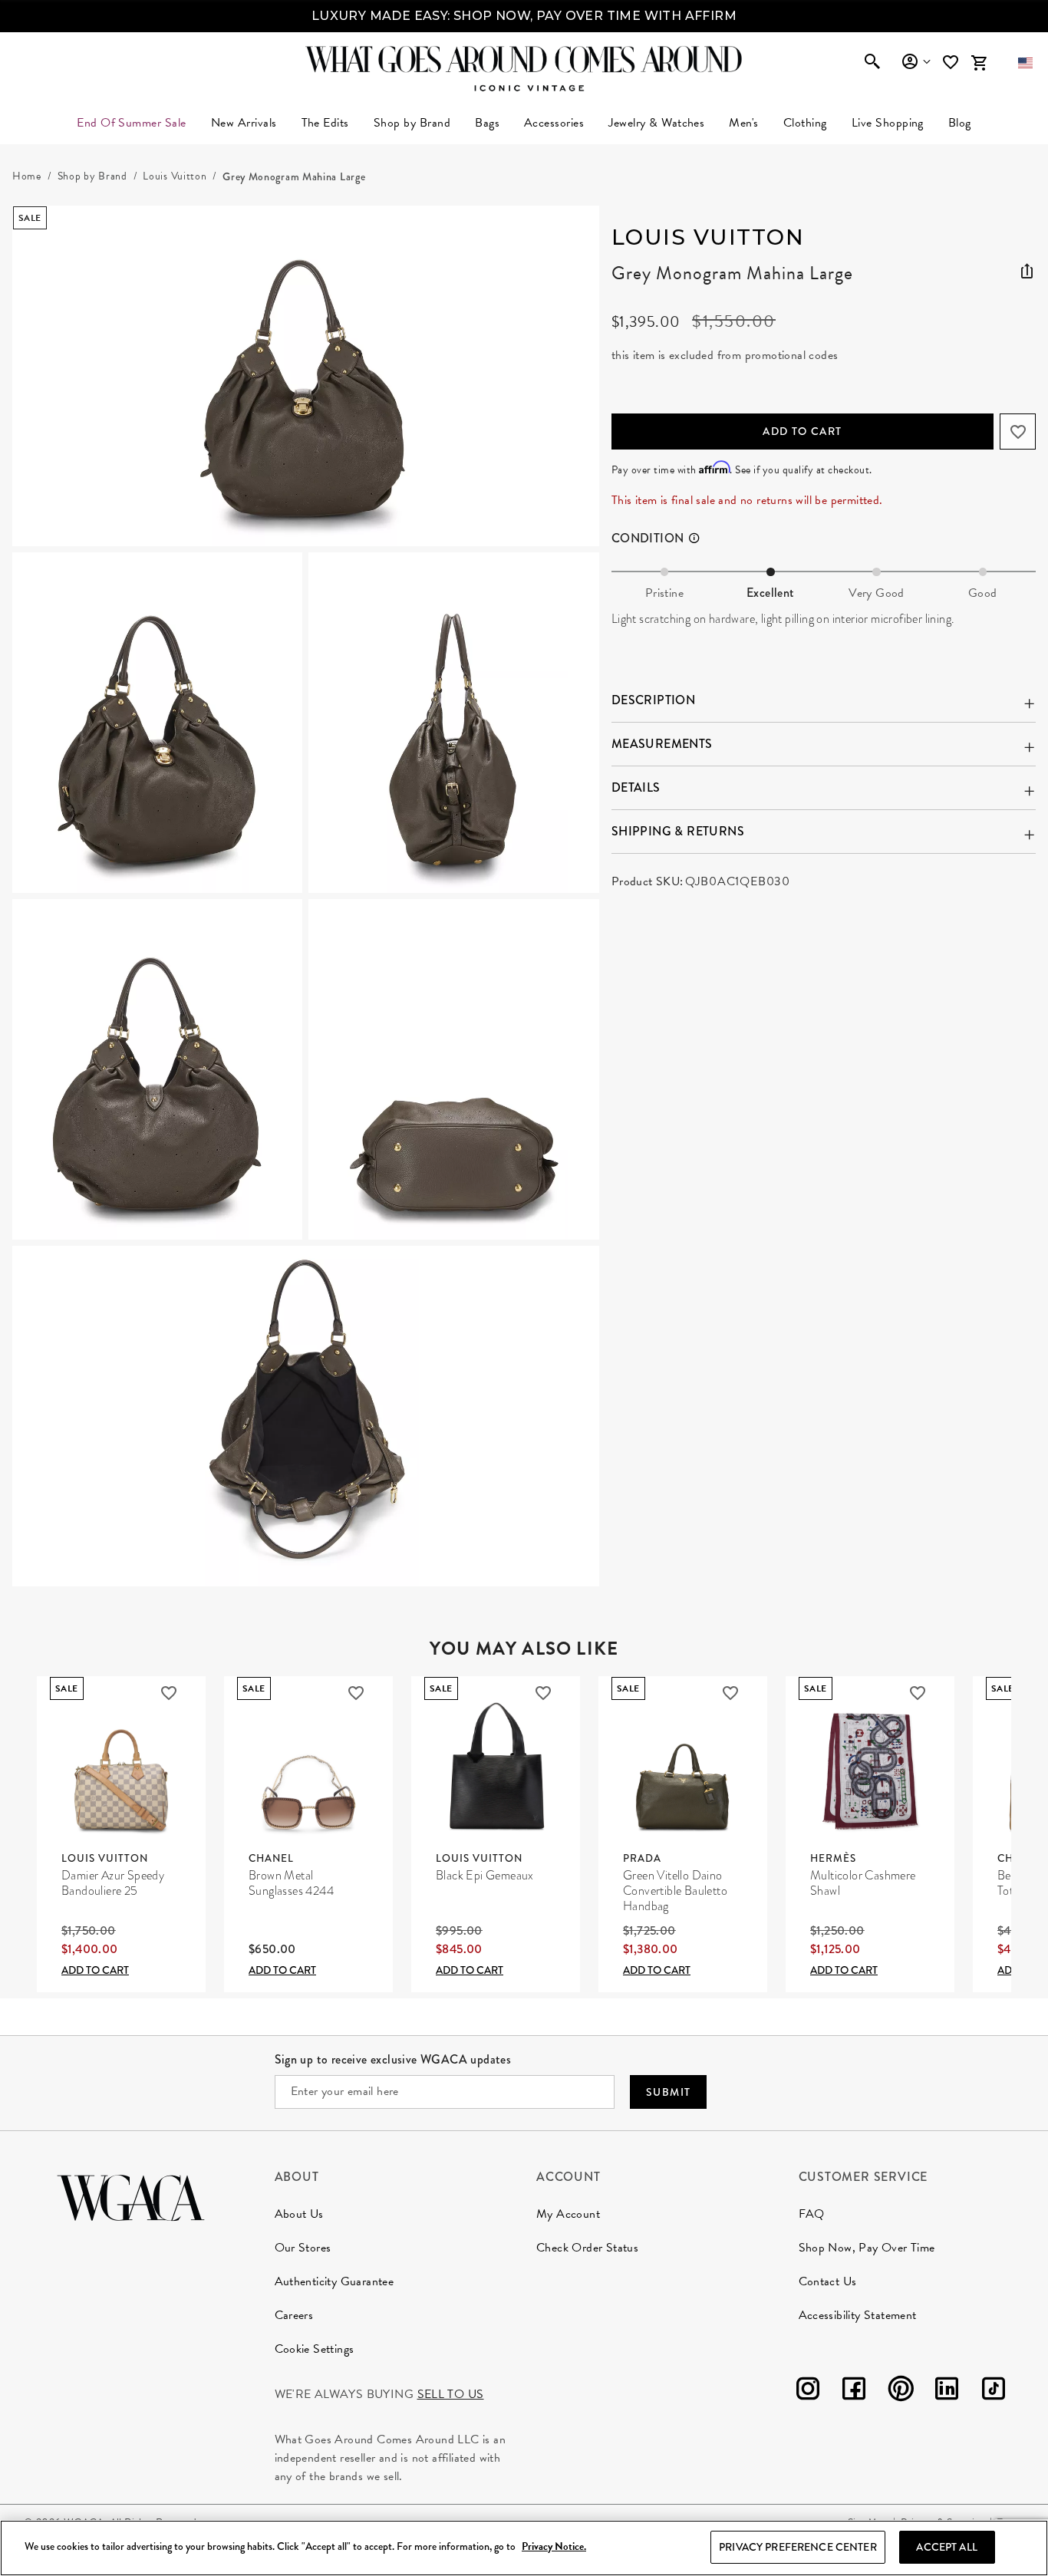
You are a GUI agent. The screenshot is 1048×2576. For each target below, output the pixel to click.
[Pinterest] (901, 2392)
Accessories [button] (554, 123)
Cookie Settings (315, 2349)
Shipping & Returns (678, 831)
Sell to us (451, 2394)
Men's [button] (743, 123)
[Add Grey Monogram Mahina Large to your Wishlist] (1018, 432)
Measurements (662, 744)
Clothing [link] (805, 123)
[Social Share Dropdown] (1027, 268)
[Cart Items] (979, 63)
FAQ (812, 2214)
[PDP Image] (306, 896)
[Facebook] (854, 2392)
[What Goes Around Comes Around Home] (524, 59)
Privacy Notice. (554, 2547)
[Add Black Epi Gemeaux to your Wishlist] (543, 1693)
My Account (568, 2214)
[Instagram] (808, 2392)
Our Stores (303, 2248)
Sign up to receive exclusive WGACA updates (393, 2059)
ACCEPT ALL (946, 2547)
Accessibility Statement (858, 2315)
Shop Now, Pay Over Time (867, 2248)
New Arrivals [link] (244, 123)
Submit (668, 2092)
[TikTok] (994, 2392)
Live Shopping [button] (888, 123)
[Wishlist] (952, 63)
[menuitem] (244, 123)
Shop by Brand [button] (412, 123)
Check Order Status (587, 2248)
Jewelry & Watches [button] (656, 123)
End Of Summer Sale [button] (132, 123)
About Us (299, 2214)
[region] (524, 2548)
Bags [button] (487, 123)
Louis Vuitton (708, 237)
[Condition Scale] (700, 539)
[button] (1025, 63)
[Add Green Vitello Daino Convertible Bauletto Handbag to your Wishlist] (730, 1693)
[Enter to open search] (872, 63)
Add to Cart (802, 431)
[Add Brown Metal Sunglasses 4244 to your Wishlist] (356, 1693)
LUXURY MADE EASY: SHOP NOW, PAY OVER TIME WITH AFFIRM (524, 16)
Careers (294, 2315)
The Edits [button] (325, 123)
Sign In (916, 62)
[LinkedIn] (947, 2392)
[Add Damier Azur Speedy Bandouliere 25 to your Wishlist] (169, 1693)
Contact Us (828, 2281)
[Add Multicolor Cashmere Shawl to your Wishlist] (918, 1693)
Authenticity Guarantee (335, 2281)
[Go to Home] (131, 2196)
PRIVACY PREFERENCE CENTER (798, 2547)
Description (653, 700)
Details (636, 787)
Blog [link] (960, 123)
